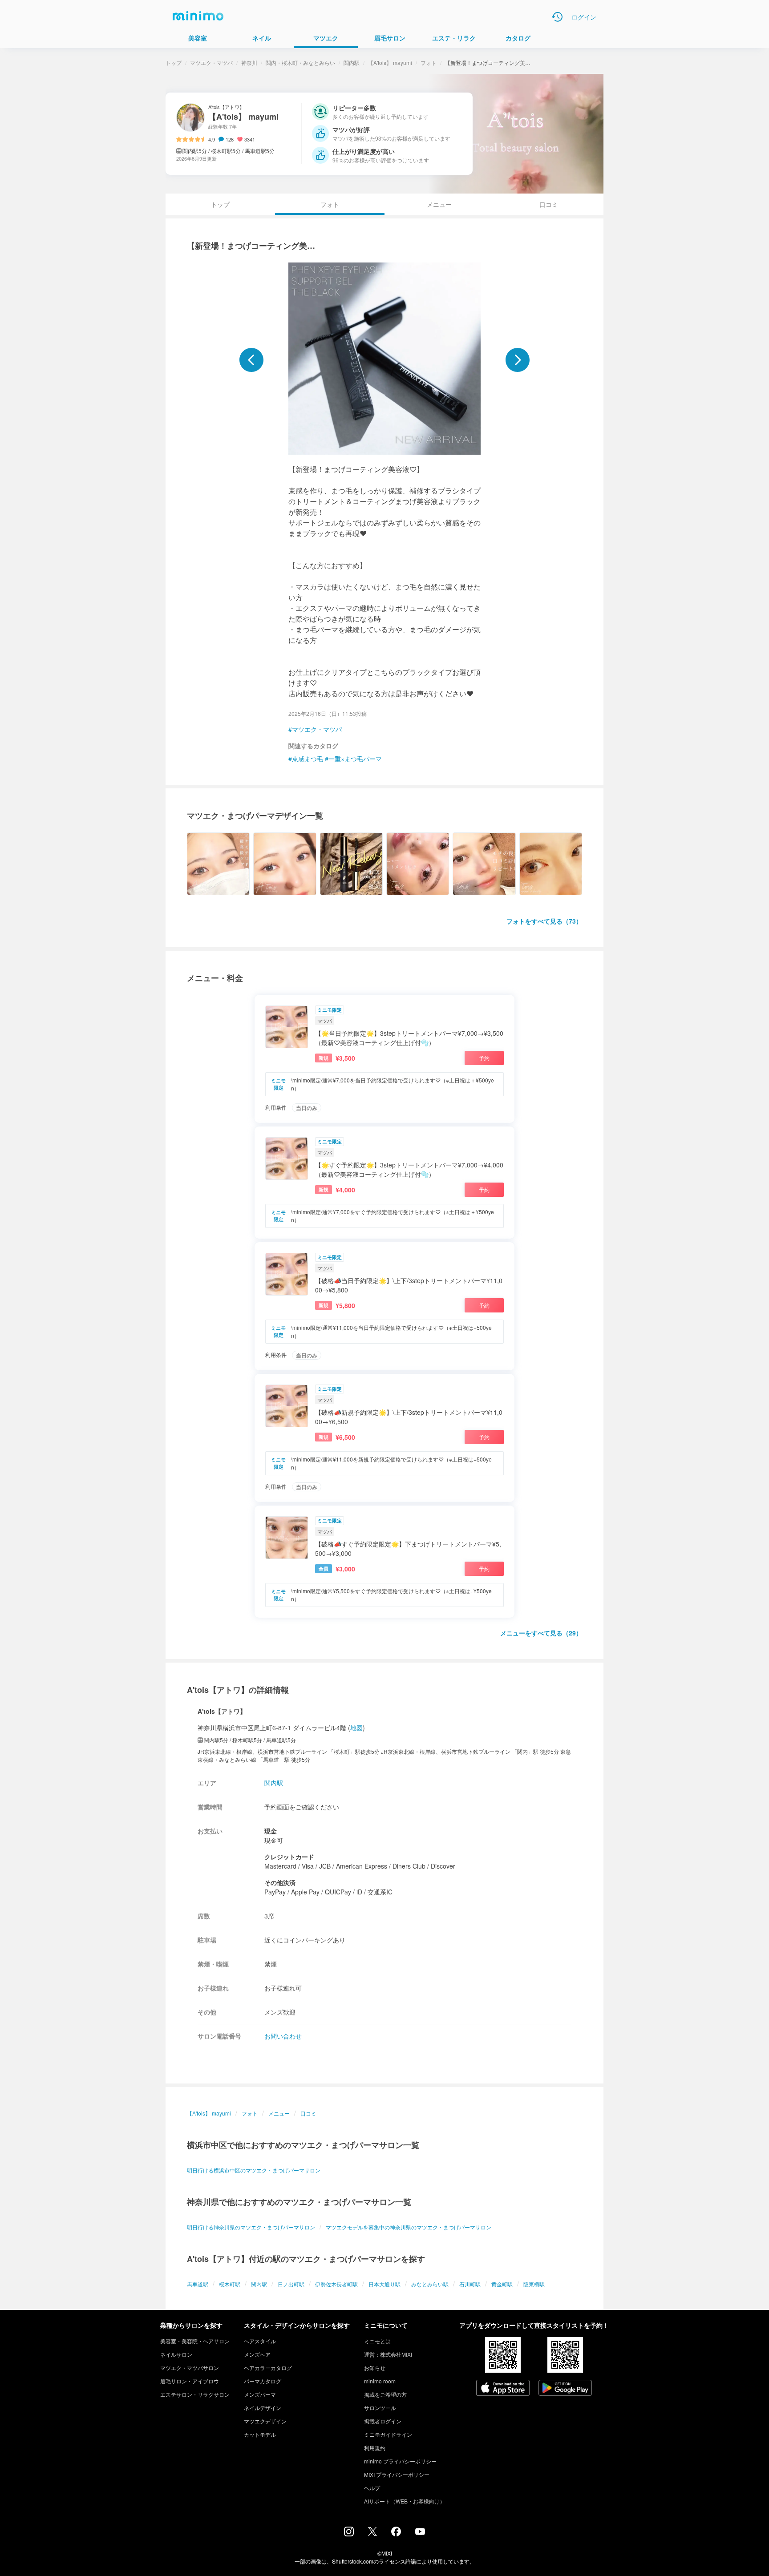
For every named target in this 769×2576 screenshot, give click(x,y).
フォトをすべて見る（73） (544, 921)
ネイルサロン (176, 2354)
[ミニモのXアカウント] (372, 2533)
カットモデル (260, 2434)
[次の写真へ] (518, 360)
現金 (271, 1831)
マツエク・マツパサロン (190, 2368)
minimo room (380, 2381)
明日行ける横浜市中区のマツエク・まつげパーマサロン (254, 2170)
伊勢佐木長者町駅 (336, 2284)
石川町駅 (470, 2284)
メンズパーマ (260, 2394)
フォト (429, 63)
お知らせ (375, 2368)
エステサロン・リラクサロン (195, 2394)
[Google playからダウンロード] (565, 2389)
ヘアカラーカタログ (268, 2368)
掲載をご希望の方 (385, 2394)
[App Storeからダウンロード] (503, 2389)
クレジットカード (289, 1857)
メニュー (439, 204)
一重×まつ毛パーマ (355, 759)
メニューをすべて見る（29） (541, 1633)
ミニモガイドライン (388, 2434)
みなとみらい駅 (430, 2284)
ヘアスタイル (260, 2341)
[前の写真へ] (251, 360)
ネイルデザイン (263, 2408)
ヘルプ (372, 2488)
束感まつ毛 (308, 759)
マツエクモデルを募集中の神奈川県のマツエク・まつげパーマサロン (409, 2227)
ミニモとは (377, 2341)
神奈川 (249, 63)
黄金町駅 (502, 2284)
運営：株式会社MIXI (388, 2354)
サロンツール (380, 2408)
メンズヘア (257, 2354)
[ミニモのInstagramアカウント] (349, 2534)
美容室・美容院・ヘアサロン (195, 2341)
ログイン (584, 17)
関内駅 (352, 63)
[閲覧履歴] (557, 17)
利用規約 (375, 2448)
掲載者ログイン (383, 2421)
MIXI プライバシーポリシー (397, 2474)
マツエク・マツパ (211, 63)
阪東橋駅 (534, 2284)
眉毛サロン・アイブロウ (190, 2381)
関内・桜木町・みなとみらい (300, 63)
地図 (356, 1728)
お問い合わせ (283, 2036)
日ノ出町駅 (291, 2284)
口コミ (549, 204)
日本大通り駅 (384, 2284)
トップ (174, 63)
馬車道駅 (198, 2284)
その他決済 (280, 1882)
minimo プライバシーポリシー (400, 2461)
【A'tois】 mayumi (390, 63)
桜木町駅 (230, 2284)
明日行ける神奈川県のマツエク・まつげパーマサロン (251, 2227)
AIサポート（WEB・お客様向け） (405, 2501)
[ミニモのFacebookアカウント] (396, 2534)
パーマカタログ (263, 2381)
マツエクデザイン (265, 2421)
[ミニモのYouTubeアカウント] (420, 2532)
